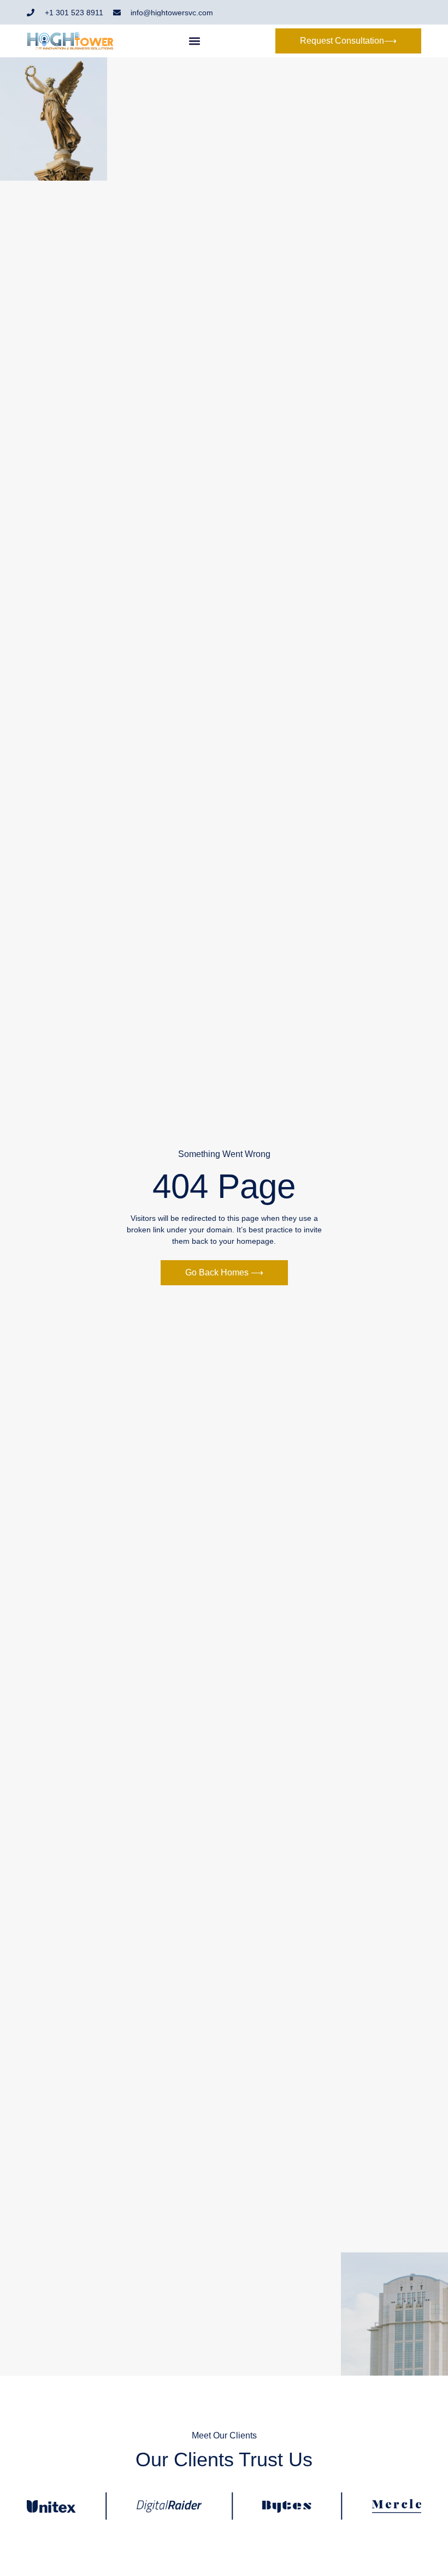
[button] (195, 41)
